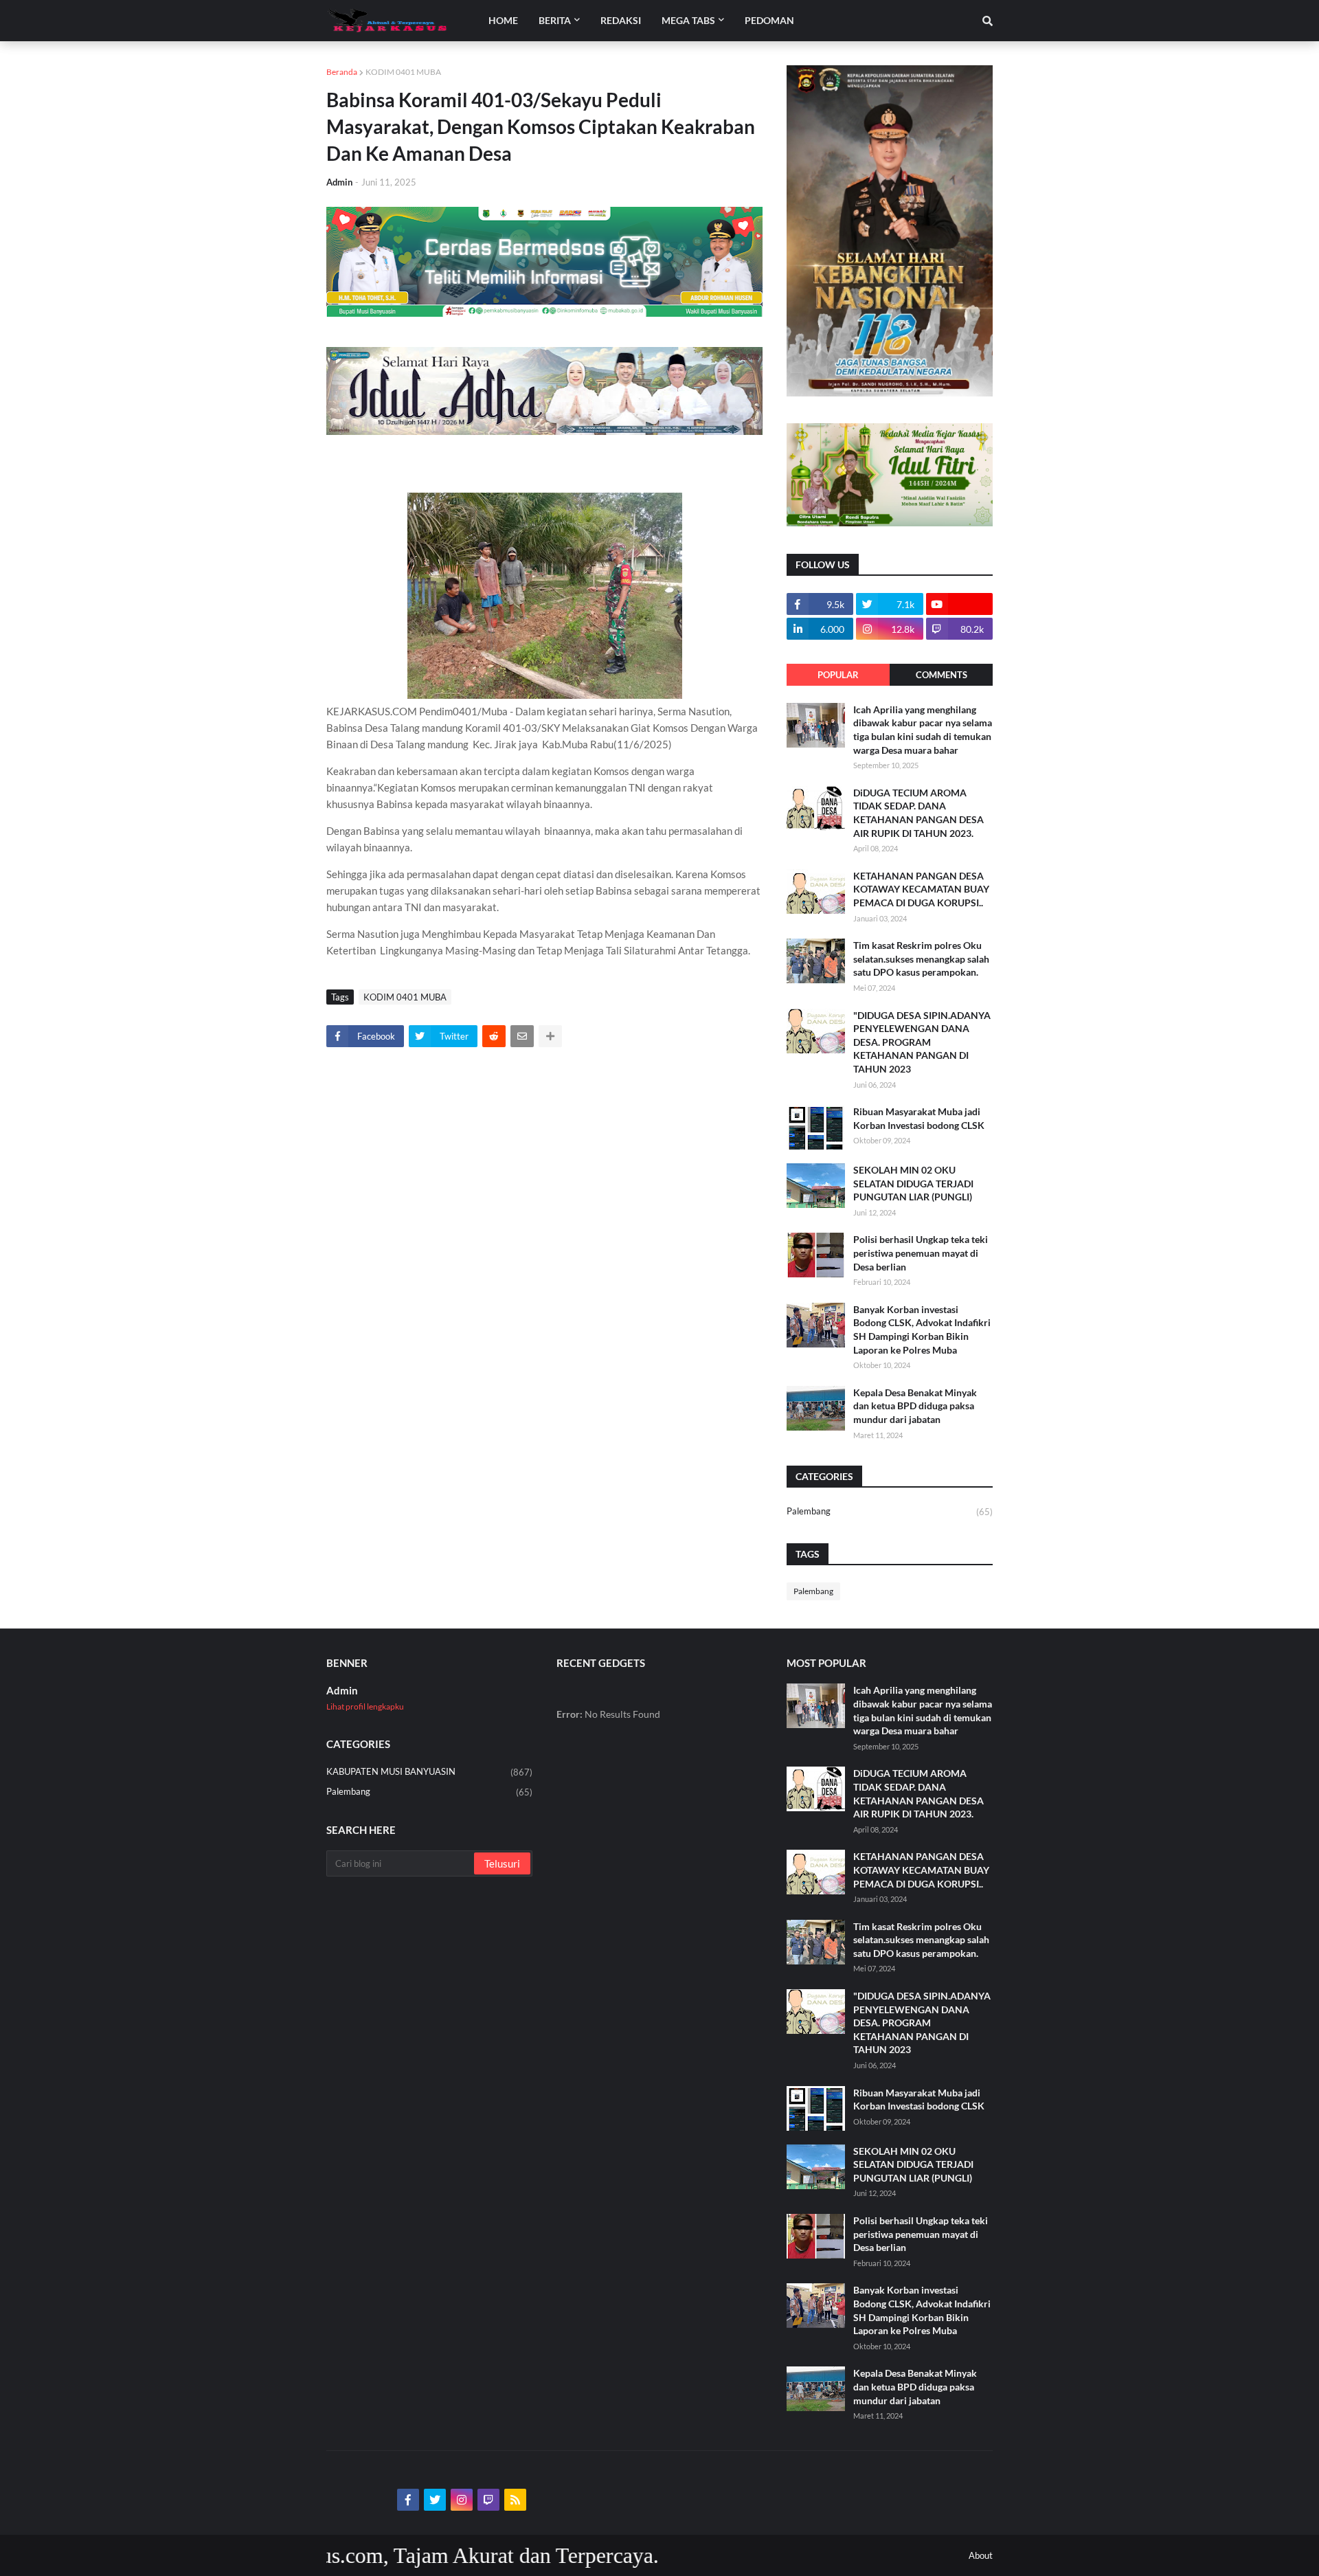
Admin (342, 1690)
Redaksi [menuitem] (621, 20)
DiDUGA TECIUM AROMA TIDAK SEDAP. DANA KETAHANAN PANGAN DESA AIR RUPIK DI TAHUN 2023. (918, 813)
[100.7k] (959, 604)
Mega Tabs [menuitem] (688, 20)
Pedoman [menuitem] (769, 20)
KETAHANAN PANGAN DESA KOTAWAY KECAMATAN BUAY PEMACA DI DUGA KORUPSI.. (921, 889)
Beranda (342, 72)
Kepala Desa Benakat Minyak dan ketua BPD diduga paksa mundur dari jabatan (915, 1406)
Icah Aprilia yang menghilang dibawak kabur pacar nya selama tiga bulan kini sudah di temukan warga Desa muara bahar (923, 730)
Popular (838, 675)
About (981, 2555)
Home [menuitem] (503, 20)
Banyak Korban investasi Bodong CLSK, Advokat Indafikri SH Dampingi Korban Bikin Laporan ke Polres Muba (922, 1330)
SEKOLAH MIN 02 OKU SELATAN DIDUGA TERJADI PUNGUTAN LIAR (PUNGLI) (913, 1183)
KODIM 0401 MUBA (403, 72)
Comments (942, 675)
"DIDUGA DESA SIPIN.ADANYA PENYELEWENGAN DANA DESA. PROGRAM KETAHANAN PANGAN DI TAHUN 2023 (922, 1042)
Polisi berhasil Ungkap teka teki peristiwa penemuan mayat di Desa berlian (921, 1253)
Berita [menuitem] (555, 20)
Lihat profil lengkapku (365, 1706)
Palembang (890, 1511)
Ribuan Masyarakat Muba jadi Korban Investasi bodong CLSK (919, 1118)
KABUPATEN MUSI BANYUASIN (429, 1772)
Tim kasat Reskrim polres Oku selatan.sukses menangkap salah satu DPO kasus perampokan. (921, 959)
